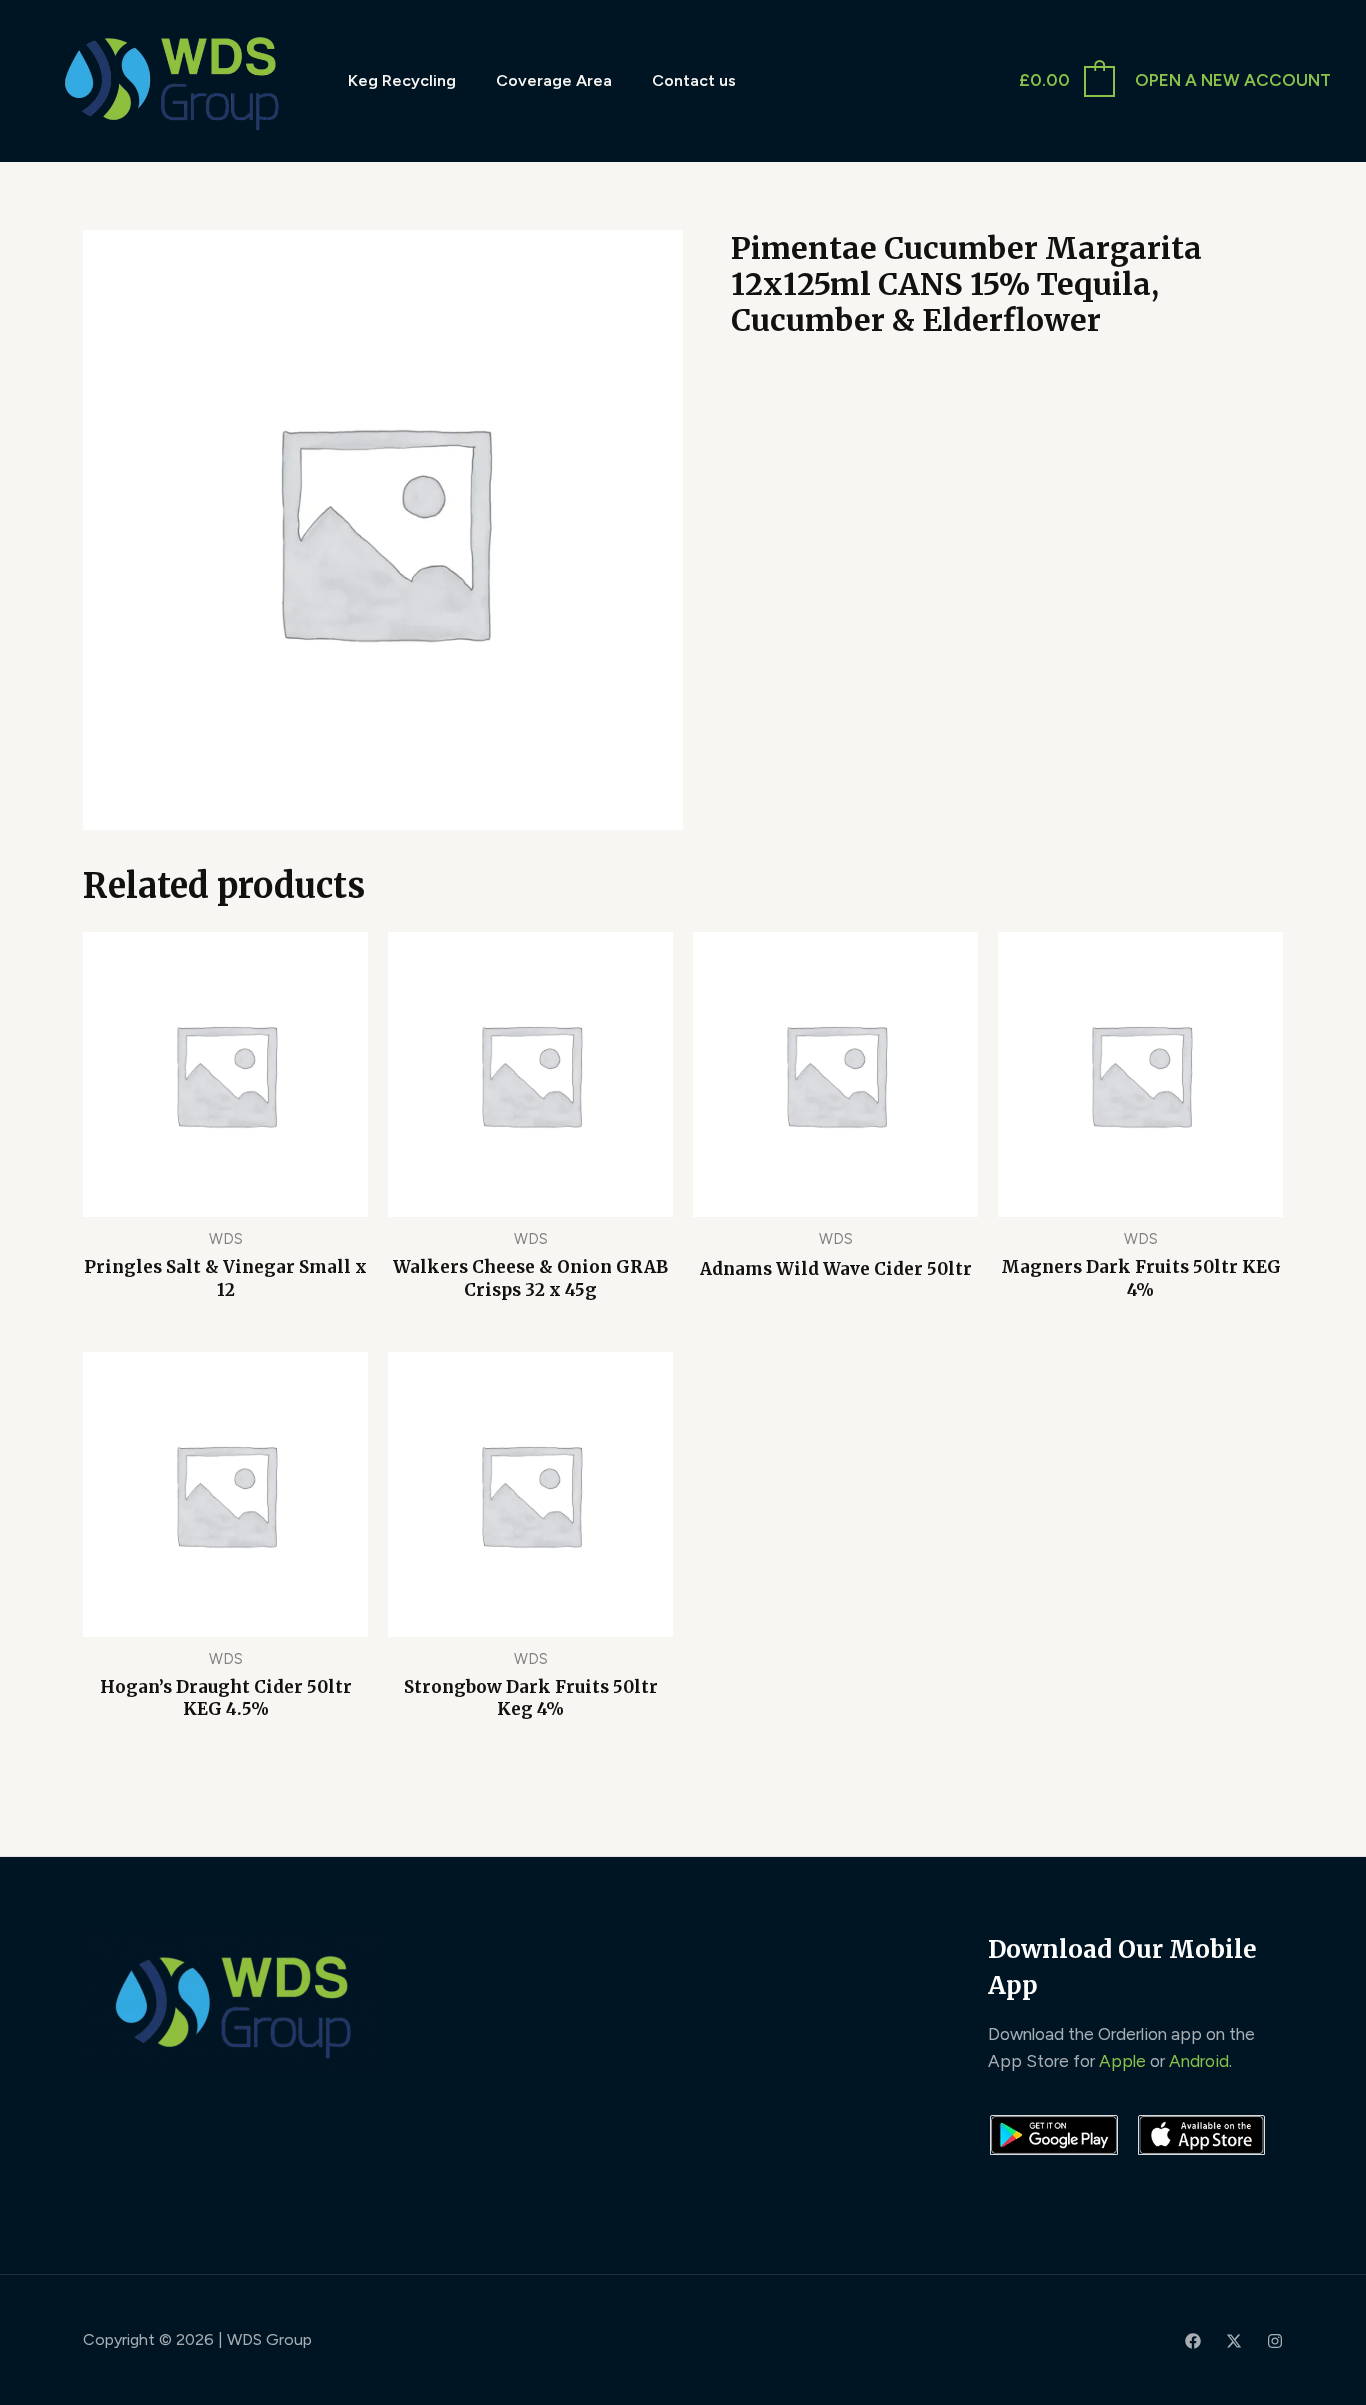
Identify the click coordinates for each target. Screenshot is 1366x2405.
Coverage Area (554, 80)
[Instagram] (1275, 2341)
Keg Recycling (402, 80)
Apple (1122, 2061)
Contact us (694, 80)
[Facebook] (1193, 2341)
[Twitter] (1234, 2341)
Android (1199, 2061)
